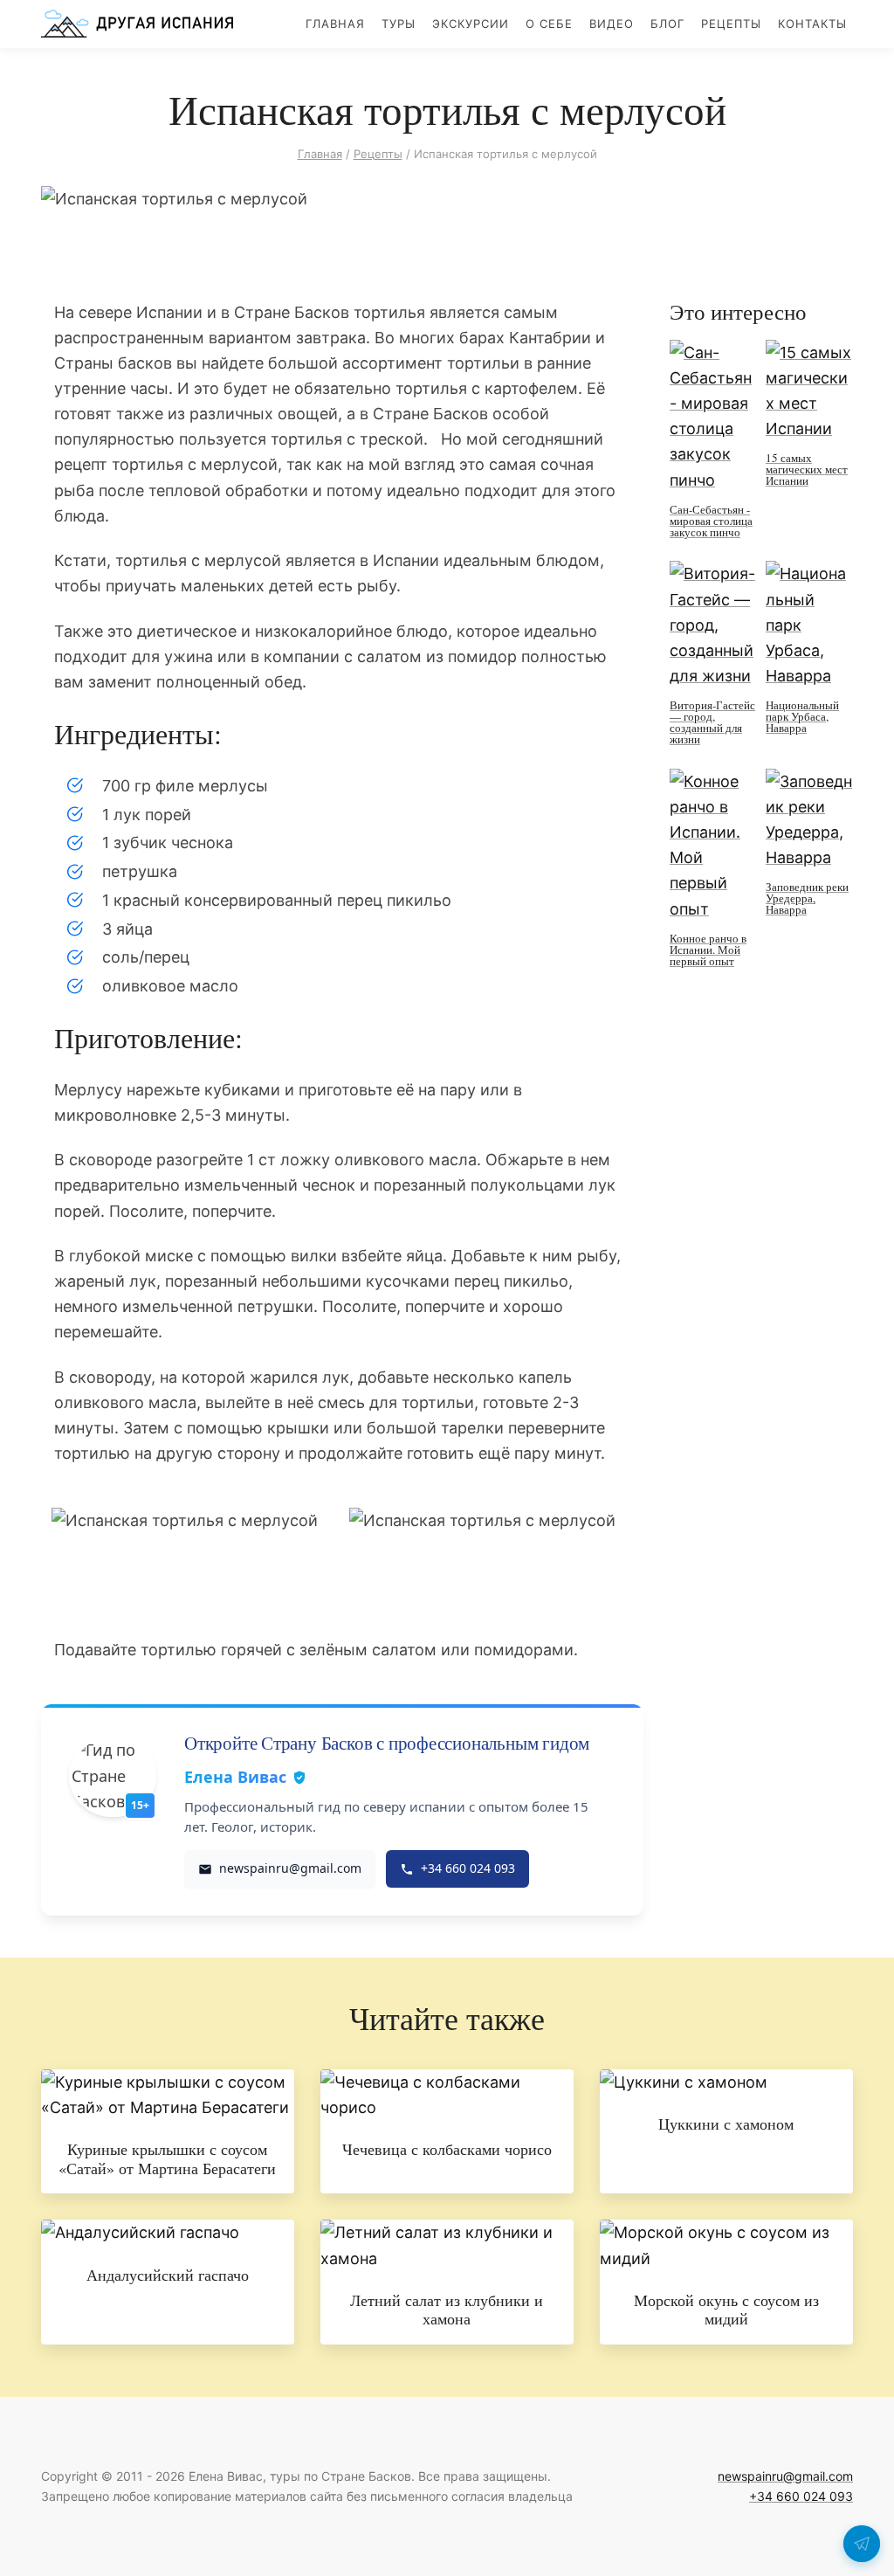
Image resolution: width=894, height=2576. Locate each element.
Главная (335, 24)
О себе (549, 24)
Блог (667, 24)
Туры (399, 24)
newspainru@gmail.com (785, 2476)
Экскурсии (471, 24)
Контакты (812, 24)
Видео (612, 24)
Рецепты (731, 24)
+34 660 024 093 (801, 2496)
